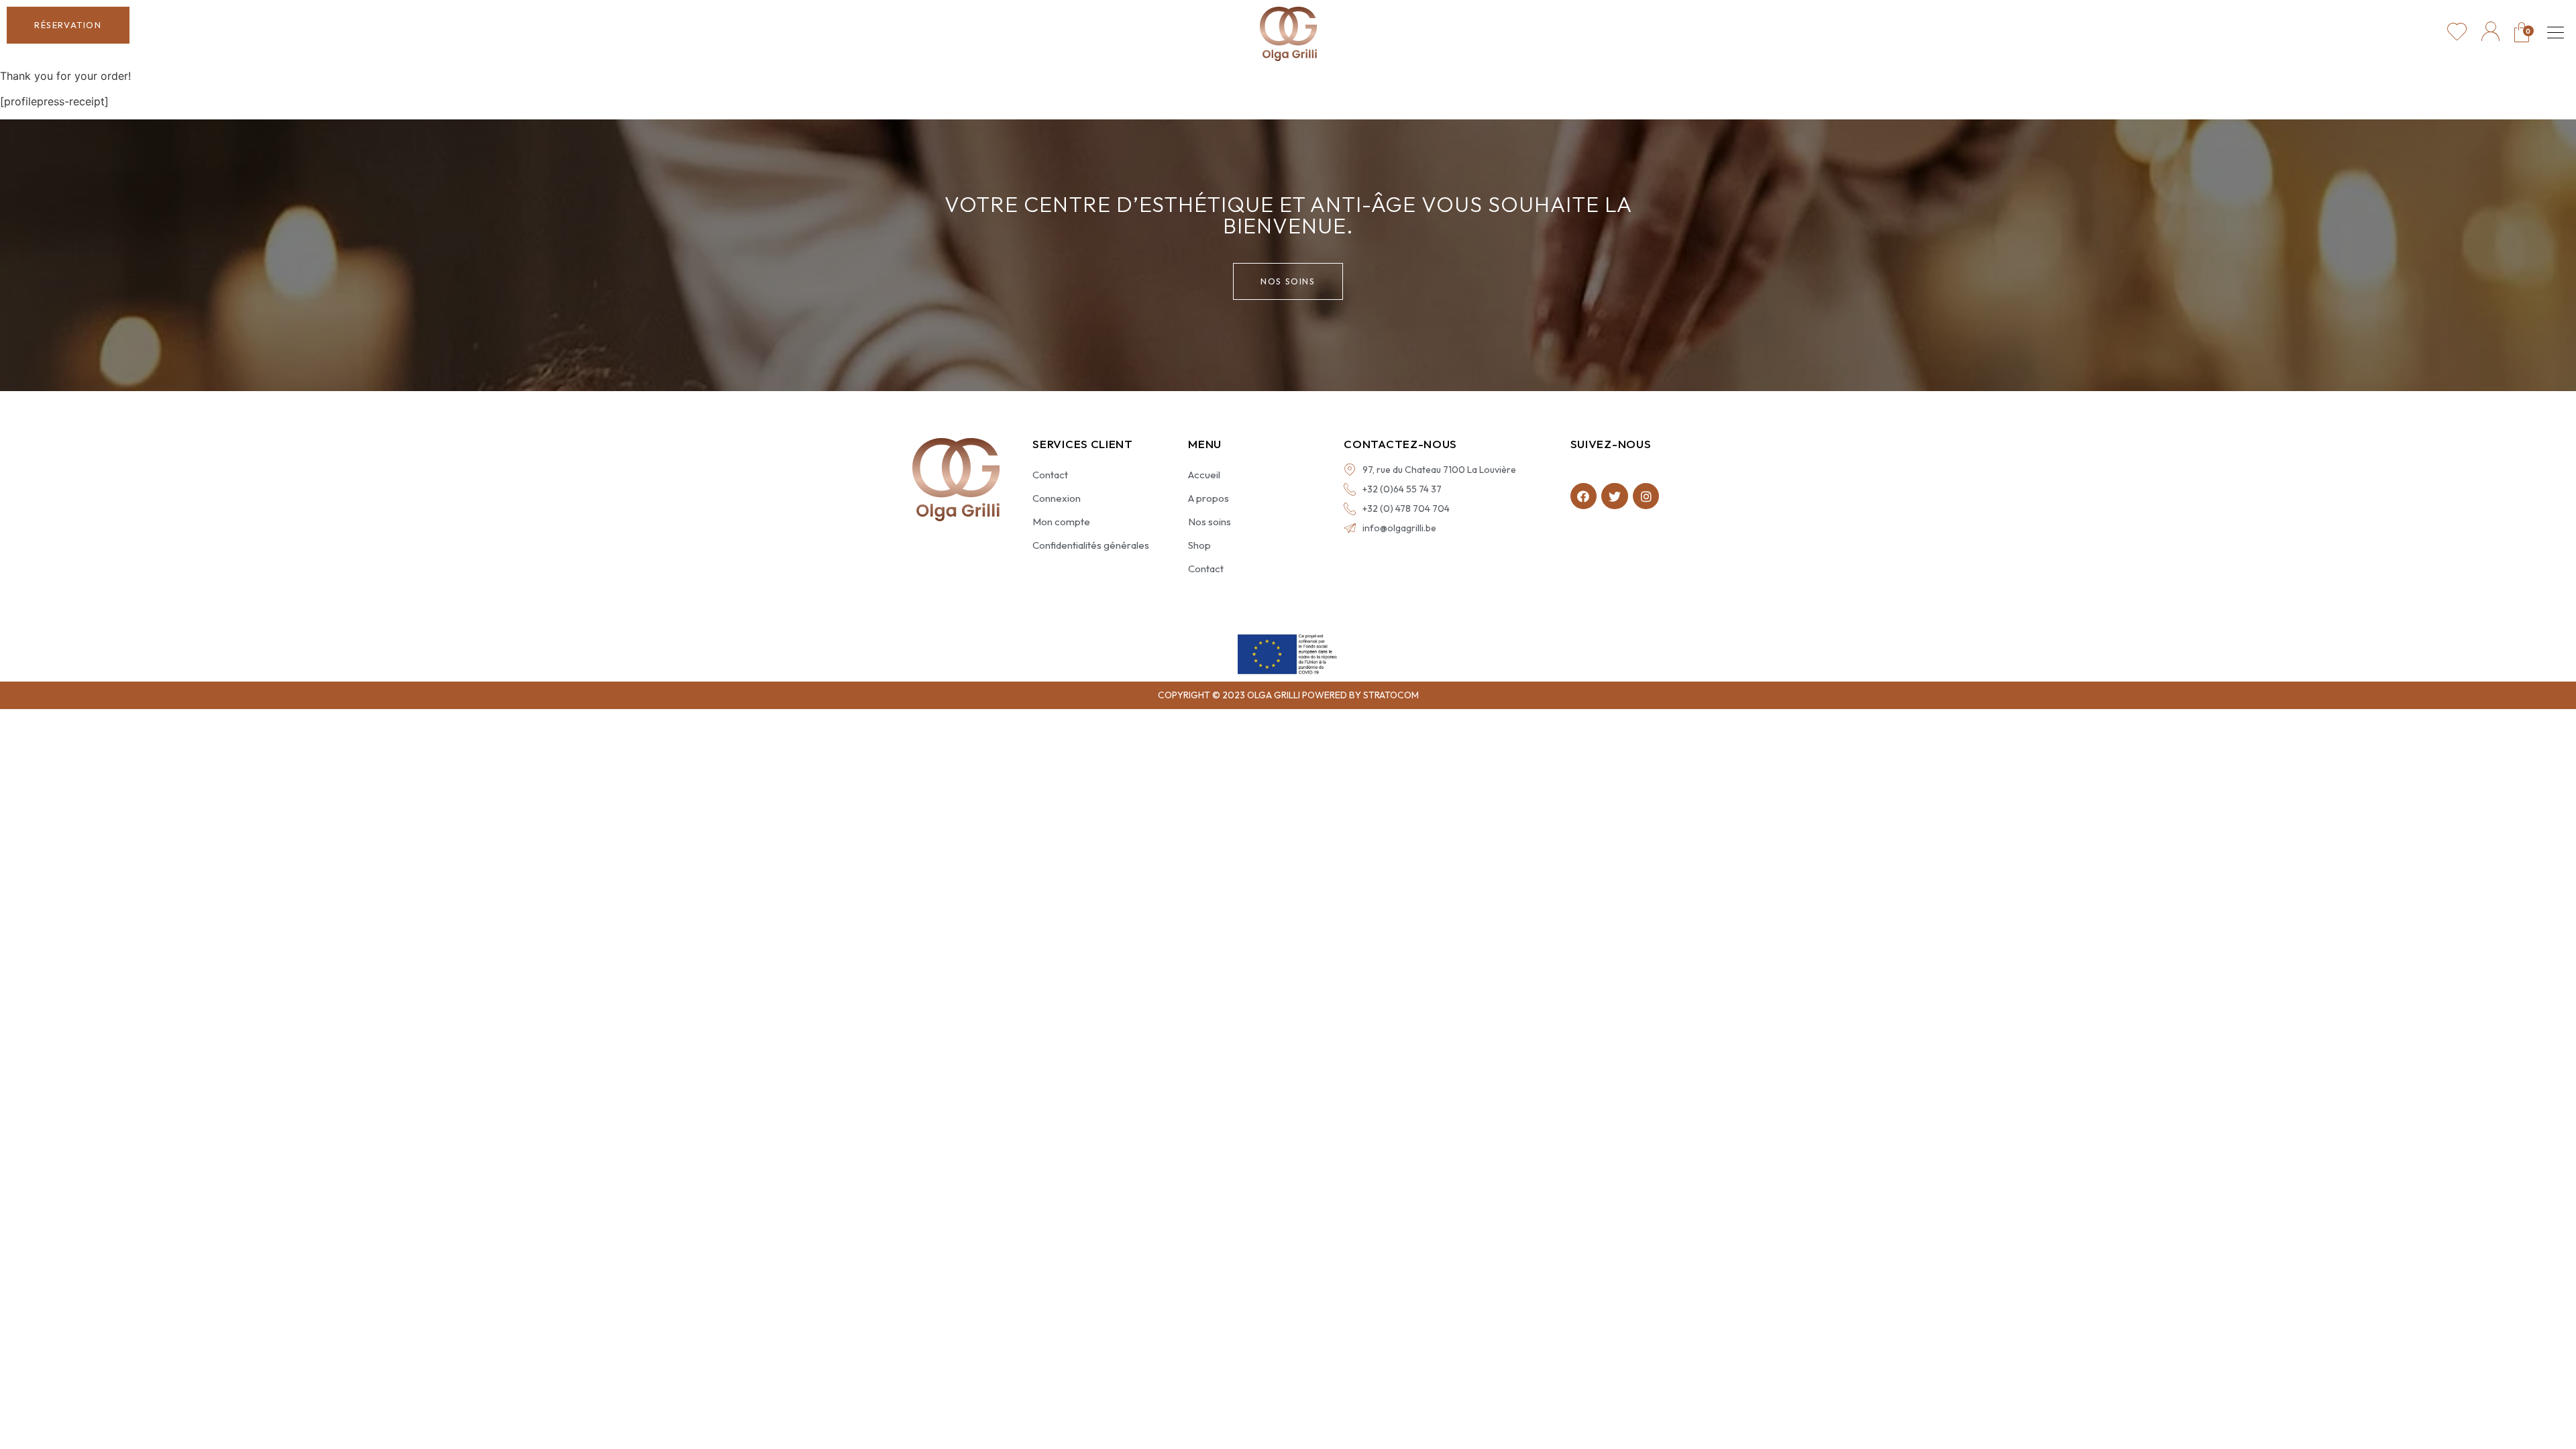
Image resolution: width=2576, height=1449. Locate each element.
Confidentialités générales (1091, 545)
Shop (1199, 545)
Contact (1050, 475)
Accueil (1204, 475)
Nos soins (1210, 522)
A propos (1209, 498)
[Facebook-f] (1584, 496)
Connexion (1057, 498)
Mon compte (1061, 522)
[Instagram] (1646, 496)
